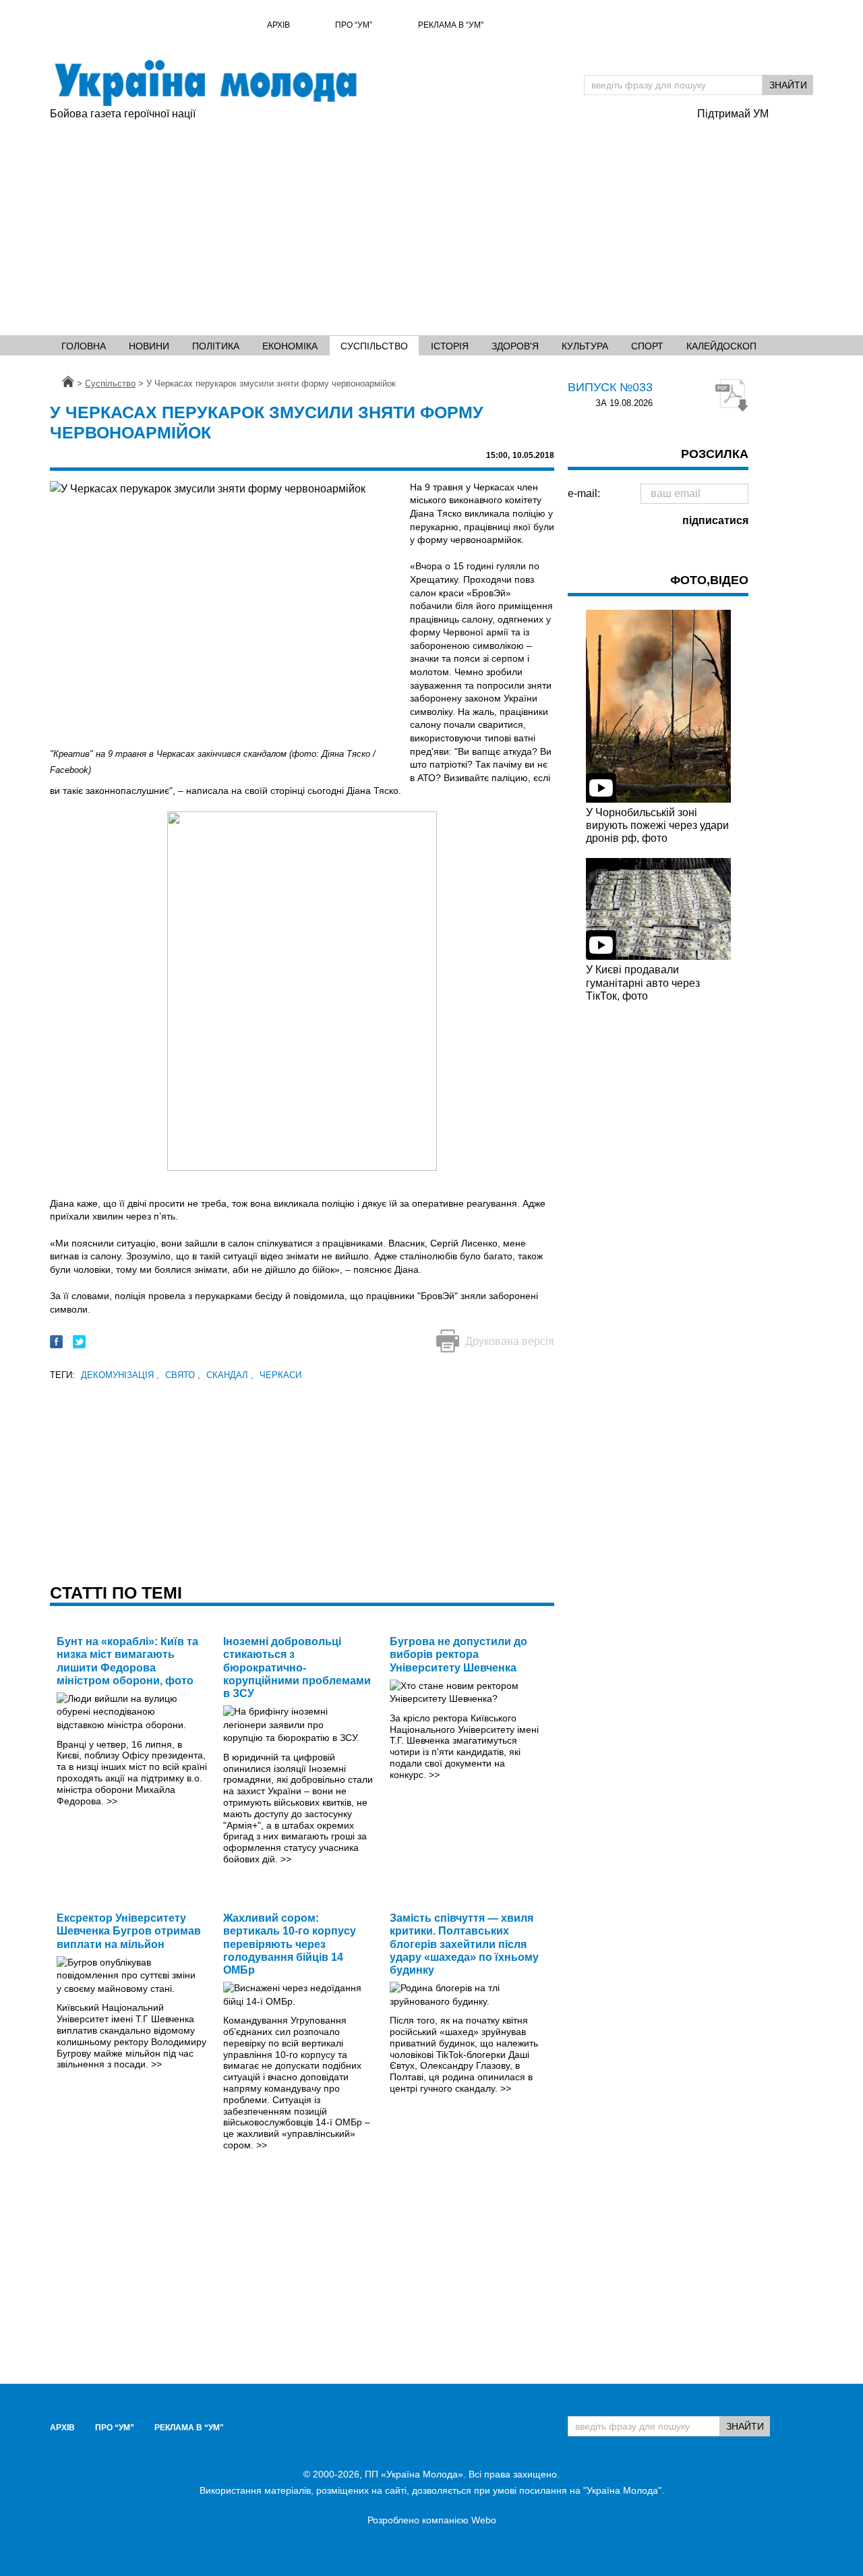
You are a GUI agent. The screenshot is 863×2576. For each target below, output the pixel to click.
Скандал (230, 1375)
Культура (585, 346)
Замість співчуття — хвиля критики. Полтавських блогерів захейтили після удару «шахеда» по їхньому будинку (464, 1944)
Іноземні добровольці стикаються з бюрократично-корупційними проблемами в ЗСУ (297, 1667)
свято (183, 1375)
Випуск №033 (610, 387)
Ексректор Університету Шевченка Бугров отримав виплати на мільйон (129, 1931)
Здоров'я (515, 346)
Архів (278, 25)
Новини (149, 346)
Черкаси (280, 1375)
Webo (484, 2520)
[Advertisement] (367, 223)
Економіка (290, 346)
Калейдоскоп (721, 346)
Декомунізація (120, 1375)
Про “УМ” (354, 25)
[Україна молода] (205, 83)
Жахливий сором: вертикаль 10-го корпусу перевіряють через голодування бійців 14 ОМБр (290, 1944)
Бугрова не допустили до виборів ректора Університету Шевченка (458, 1654)
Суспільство (374, 346)
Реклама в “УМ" (451, 25)
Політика (216, 346)
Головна (84, 346)
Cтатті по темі (116, 1593)
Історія (450, 346)
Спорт (647, 346)
